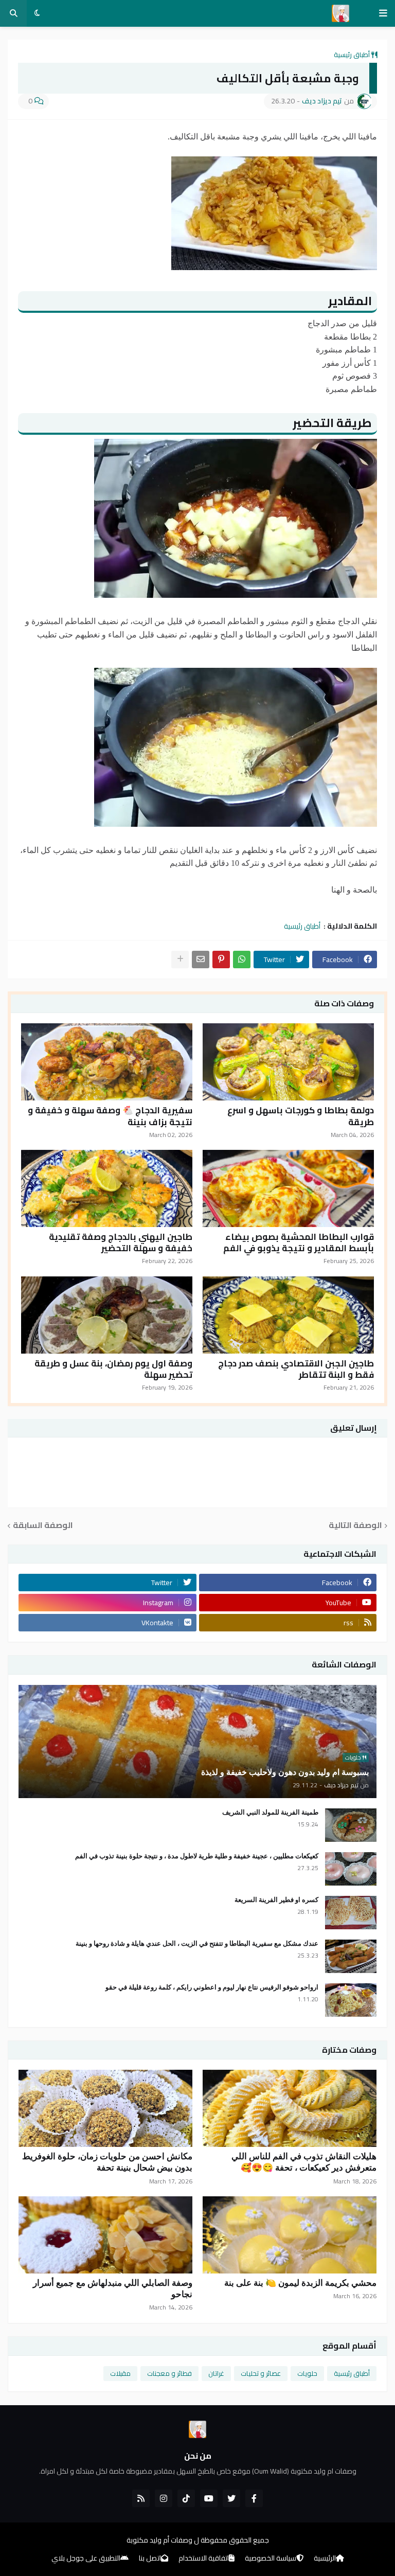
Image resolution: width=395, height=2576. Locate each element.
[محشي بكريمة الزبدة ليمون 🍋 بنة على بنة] (290, 2235)
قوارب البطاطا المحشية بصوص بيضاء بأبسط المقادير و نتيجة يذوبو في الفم (299, 1242)
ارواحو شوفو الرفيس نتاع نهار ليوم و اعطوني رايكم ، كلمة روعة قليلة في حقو (212, 1987)
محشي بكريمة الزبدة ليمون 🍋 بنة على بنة (300, 2283)
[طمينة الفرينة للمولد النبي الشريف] (351, 1825)
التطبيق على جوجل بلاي (86, 2559)
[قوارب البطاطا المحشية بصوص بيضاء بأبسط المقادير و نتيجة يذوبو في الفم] (288, 1188)
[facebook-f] (254, 2498)
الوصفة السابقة (43, 1526)
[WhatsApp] (242, 960)
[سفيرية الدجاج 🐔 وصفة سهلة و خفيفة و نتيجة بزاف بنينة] (107, 1062)
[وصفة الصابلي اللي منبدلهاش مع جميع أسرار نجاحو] (105, 2235)
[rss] (141, 2498)
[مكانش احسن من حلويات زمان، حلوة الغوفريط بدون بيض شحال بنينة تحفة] (105, 2108)
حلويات (307, 2373)
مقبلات (120, 2373)
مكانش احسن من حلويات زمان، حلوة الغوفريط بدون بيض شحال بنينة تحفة (107, 2162)
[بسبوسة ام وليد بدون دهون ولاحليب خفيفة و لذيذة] (197, 1742)
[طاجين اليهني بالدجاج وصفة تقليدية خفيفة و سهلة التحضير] (107, 1188)
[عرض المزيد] (180, 960)
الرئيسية (325, 2559)
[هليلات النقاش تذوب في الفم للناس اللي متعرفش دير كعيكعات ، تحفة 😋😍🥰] (290, 2108)
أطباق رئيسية (352, 55)
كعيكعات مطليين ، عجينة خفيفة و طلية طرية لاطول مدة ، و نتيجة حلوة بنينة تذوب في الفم (197, 1856)
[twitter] (231, 2498)
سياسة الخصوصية (271, 2559)
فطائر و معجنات (169, 2373)
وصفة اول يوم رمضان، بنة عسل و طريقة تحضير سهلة (113, 1369)
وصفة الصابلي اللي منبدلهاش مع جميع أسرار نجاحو (113, 2289)
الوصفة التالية (355, 1526)
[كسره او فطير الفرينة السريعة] (351, 1913)
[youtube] (209, 2498)
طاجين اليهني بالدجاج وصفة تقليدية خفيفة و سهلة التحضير (121, 1242)
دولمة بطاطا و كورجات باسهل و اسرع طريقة (301, 1116)
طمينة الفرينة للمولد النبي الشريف (270, 1812)
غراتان (216, 2373)
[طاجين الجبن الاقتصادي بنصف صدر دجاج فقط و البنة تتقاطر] (288, 1315)
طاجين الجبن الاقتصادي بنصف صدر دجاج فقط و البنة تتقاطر (296, 1369)
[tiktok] (186, 2498)
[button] (383, 13)
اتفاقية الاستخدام (204, 2559)
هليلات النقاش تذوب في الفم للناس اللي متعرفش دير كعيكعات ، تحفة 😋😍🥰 (304, 2162)
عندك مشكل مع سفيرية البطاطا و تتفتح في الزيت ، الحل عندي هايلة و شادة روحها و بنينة (197, 1943)
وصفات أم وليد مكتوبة (159, 2540)
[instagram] (164, 2498)
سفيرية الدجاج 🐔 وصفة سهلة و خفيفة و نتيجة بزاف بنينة (110, 1116)
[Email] (201, 960)
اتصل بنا (150, 2559)
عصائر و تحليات (261, 2373)
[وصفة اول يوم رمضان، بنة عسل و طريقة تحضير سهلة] (107, 1315)
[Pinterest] (221, 960)
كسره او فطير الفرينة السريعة (276, 1900)
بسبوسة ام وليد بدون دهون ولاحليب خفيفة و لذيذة (285, 1772)
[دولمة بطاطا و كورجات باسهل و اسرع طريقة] (288, 1062)
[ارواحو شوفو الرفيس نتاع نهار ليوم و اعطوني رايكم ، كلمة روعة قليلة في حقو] (351, 2000)
